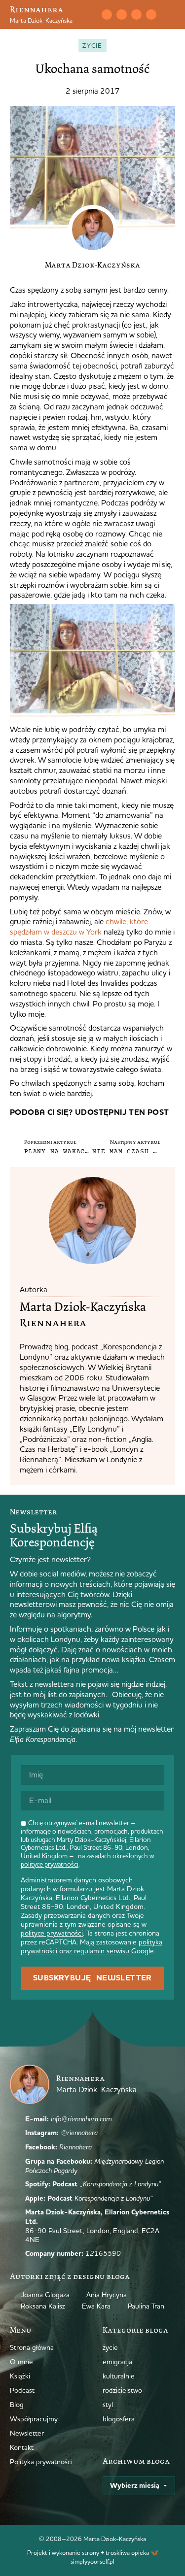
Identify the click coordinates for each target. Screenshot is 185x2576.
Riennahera (37, 9)
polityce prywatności (50, 1864)
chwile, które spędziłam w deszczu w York (79, 926)
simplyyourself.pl (92, 2561)
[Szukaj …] (91, 15)
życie (92, 45)
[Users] (151, 14)
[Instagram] (121, 14)
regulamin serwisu (102, 1951)
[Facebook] (136, 14)
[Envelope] (107, 14)
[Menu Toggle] (171, 15)
